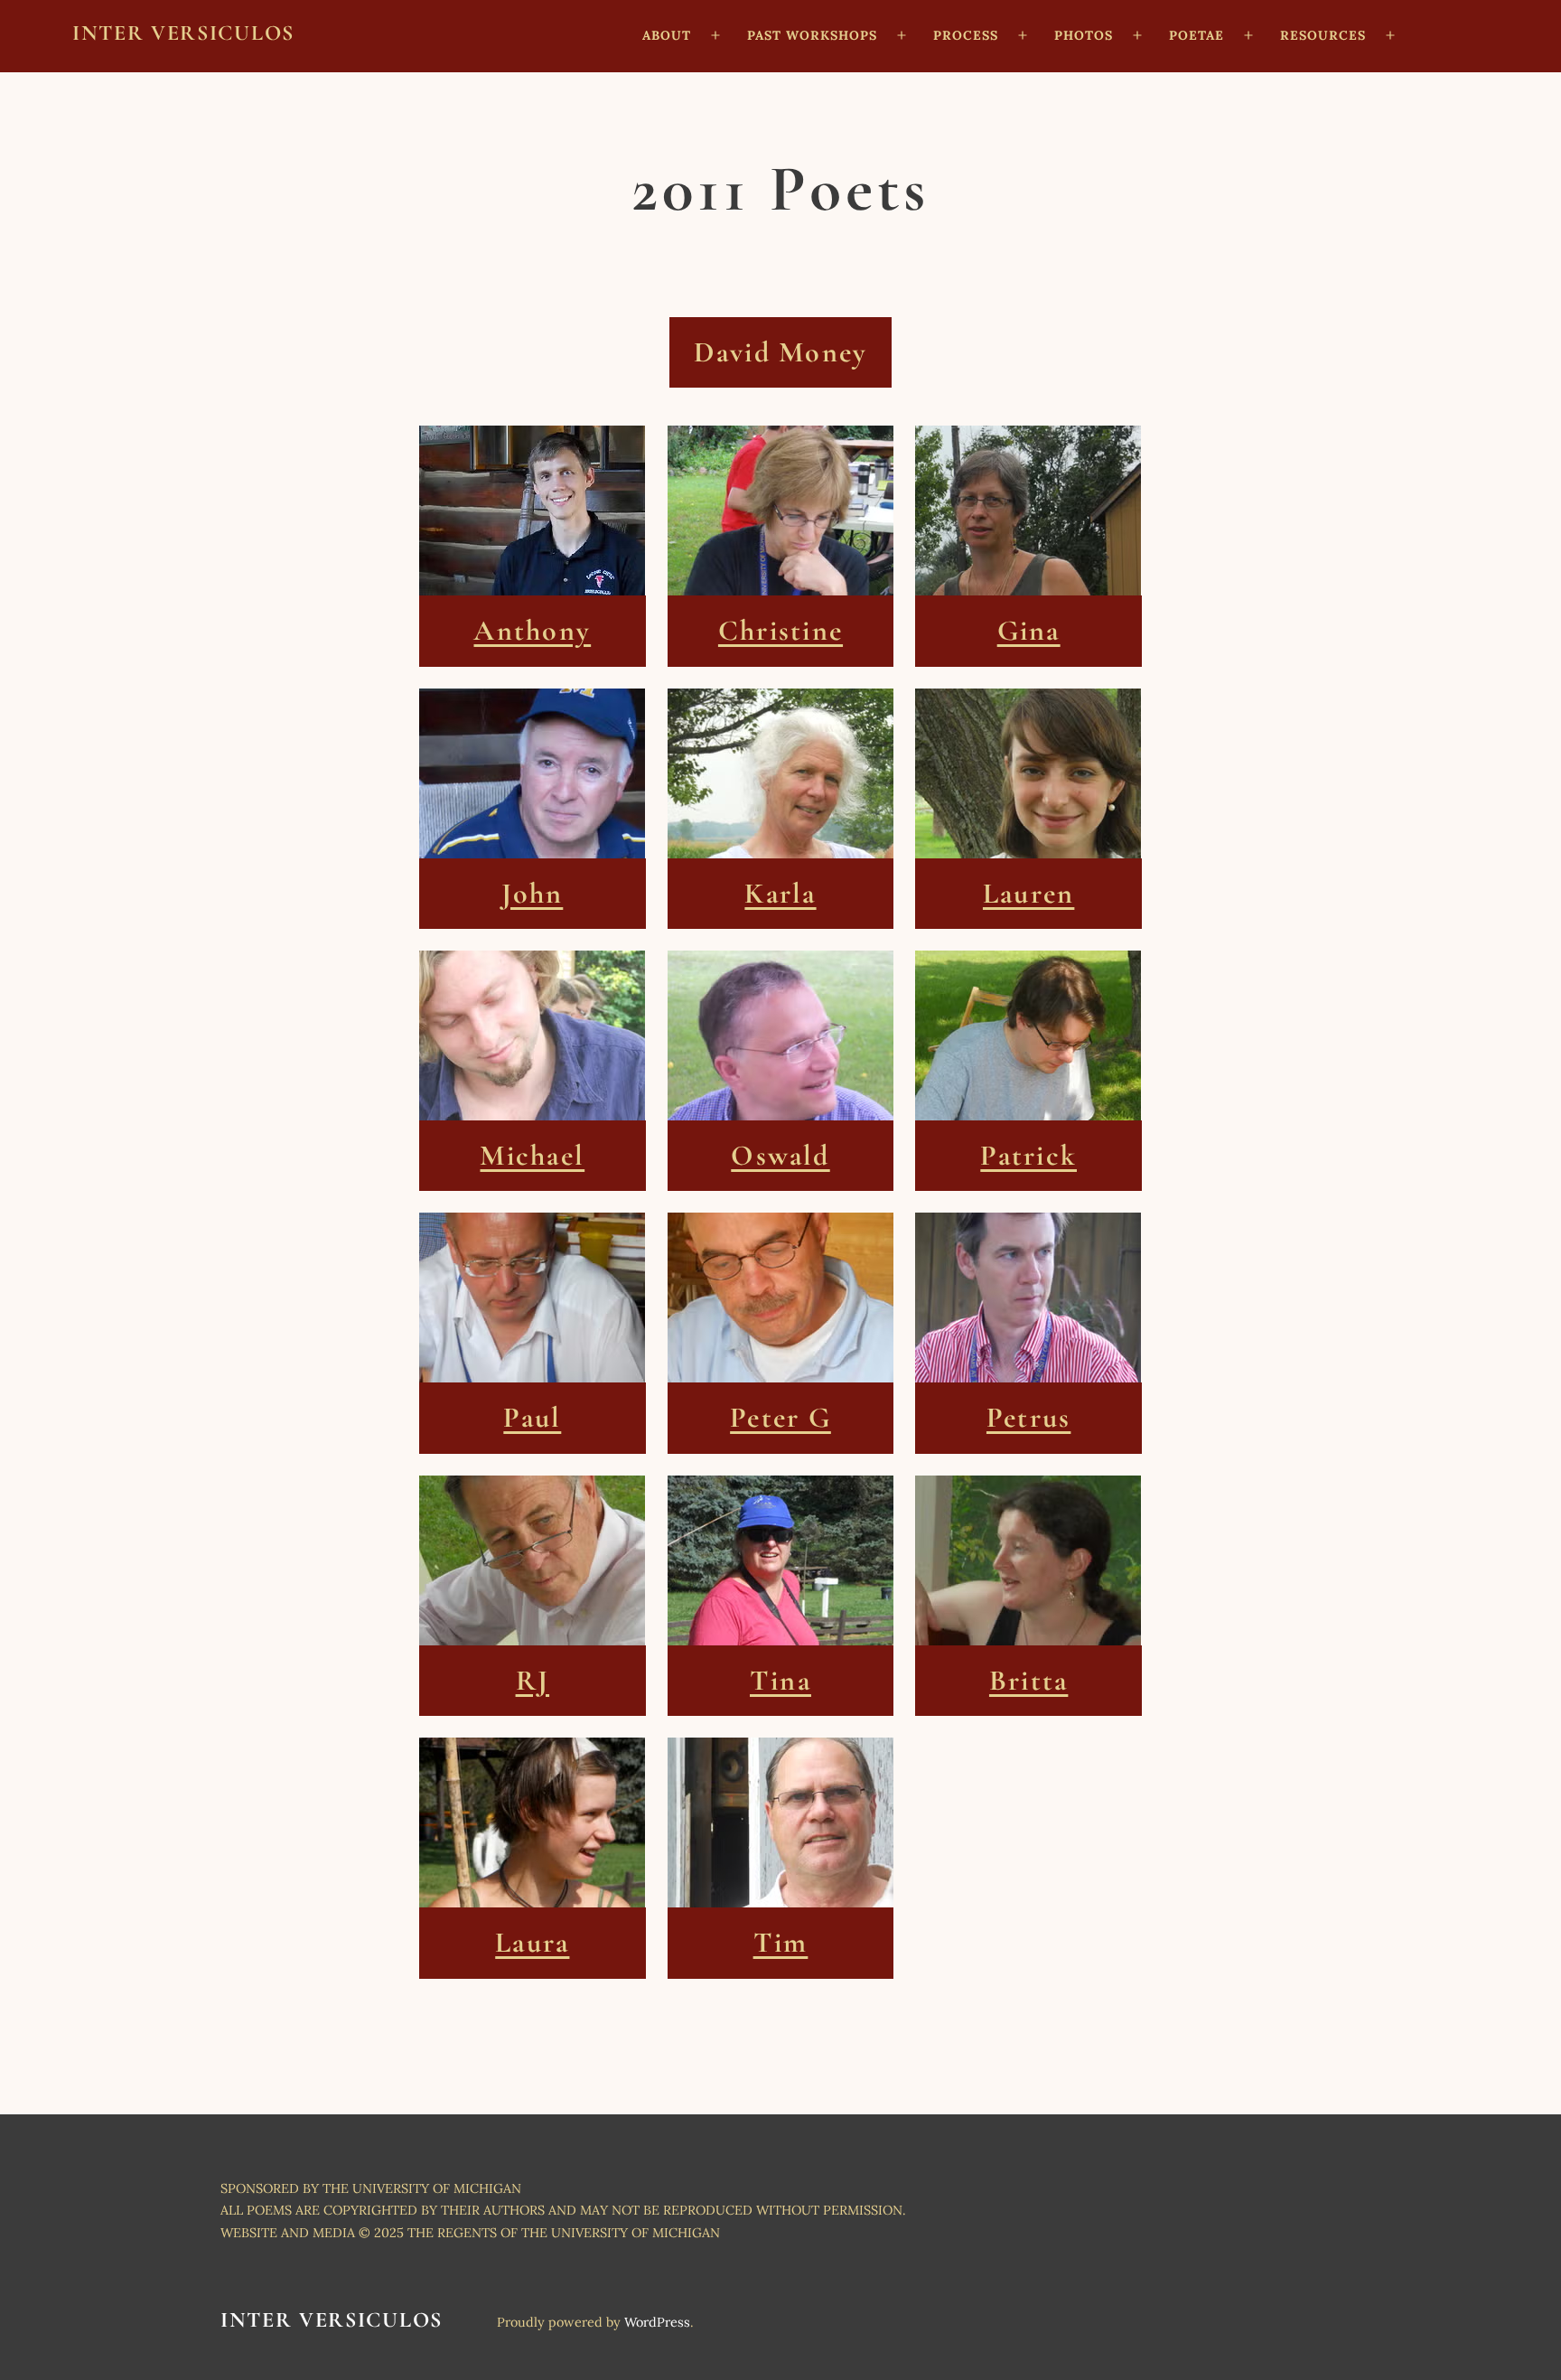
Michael (532, 1156)
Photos (1084, 35)
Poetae (1196, 35)
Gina (1029, 631)
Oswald (780, 1156)
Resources (1323, 35)
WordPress (657, 2322)
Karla (780, 894)
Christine (780, 631)
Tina (780, 1681)
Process (966, 35)
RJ (533, 1681)
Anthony (532, 631)
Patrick (1028, 1156)
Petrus (1028, 1418)
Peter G (780, 1418)
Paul (532, 1418)
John (532, 894)
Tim (781, 1943)
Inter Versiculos (183, 33)
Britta (1028, 1681)
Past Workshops (812, 35)
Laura (532, 1943)
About (667, 35)
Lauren (1028, 894)
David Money (781, 352)
